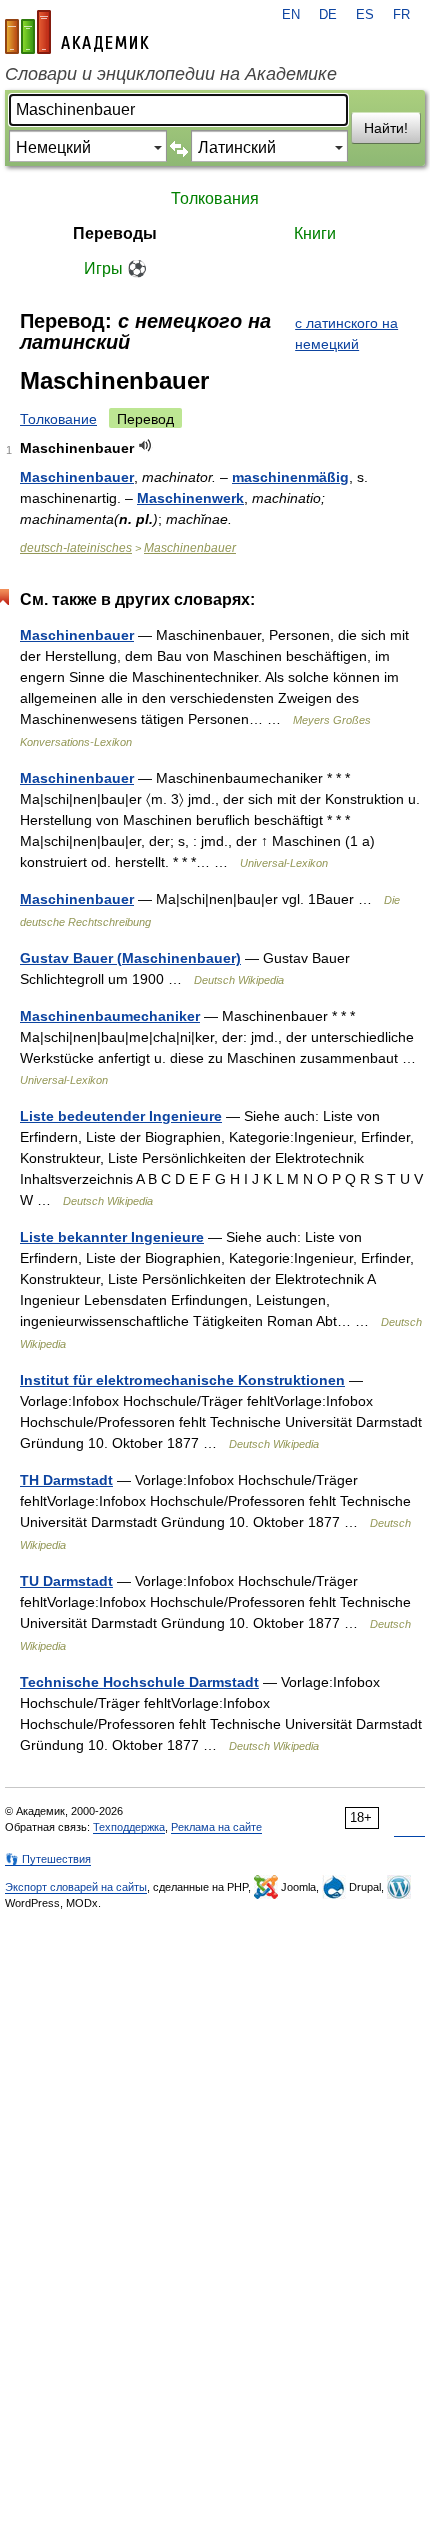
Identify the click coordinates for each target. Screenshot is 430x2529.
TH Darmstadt (66, 1480)
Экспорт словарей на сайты (76, 1887)
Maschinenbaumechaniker (110, 1016)
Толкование (58, 419)
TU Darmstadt (66, 1581)
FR (401, 15)
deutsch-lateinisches (76, 548)
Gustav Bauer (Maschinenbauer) (130, 958)
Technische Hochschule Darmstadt (139, 1682)
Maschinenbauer (77, 477)
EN (291, 15)
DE (328, 15)
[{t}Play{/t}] (145, 445)
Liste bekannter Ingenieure (112, 1237)
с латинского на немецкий (346, 333)
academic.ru (77, 32)
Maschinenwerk (190, 498)
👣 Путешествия (48, 1859)
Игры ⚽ (115, 268)
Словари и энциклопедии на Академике (171, 74)
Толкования (215, 198)
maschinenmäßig (290, 477)
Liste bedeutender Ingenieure (121, 1116)
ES (365, 15)
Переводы (115, 233)
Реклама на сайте (216, 1827)
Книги (315, 233)
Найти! (386, 128)
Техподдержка (129, 1827)
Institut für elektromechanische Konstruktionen (182, 1380)
